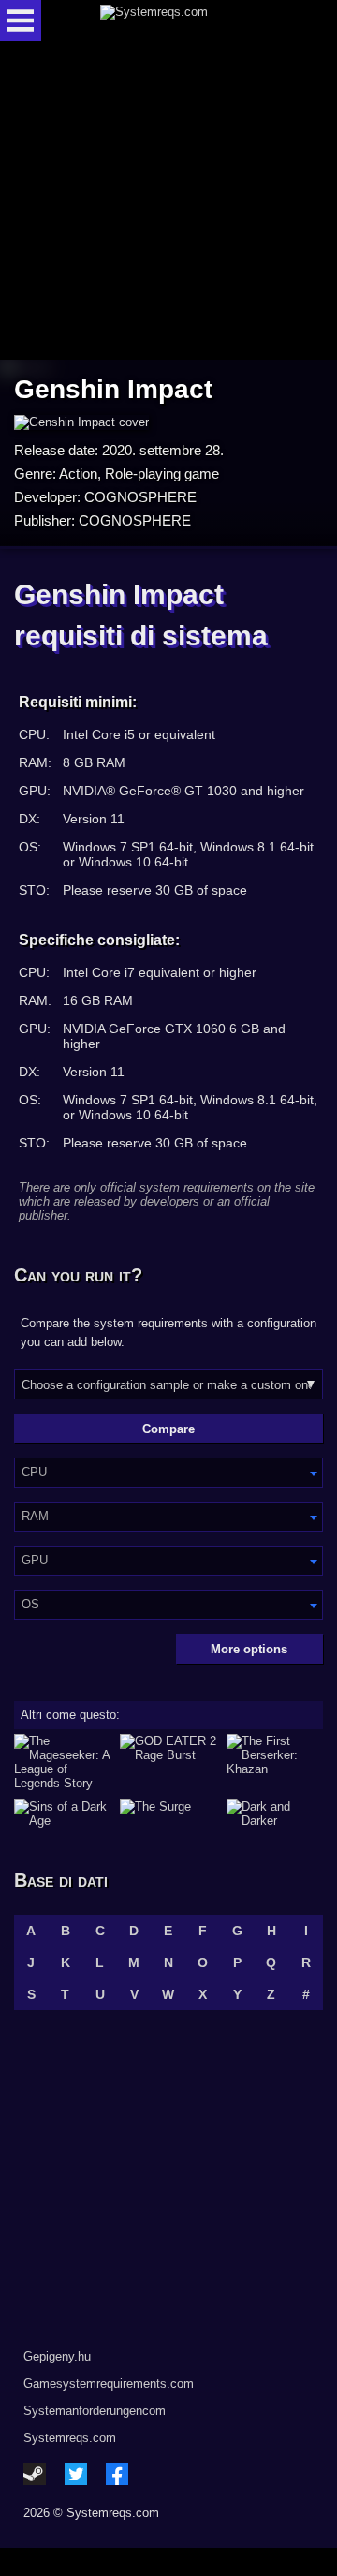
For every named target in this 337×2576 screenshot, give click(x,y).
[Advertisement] (168, 202)
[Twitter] (76, 2474)
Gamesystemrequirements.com (109, 2384)
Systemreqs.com (70, 2438)
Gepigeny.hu (57, 2356)
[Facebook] (117, 2474)
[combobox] (168, 1473)
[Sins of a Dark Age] (62, 1814)
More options (249, 1649)
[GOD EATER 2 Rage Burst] (168, 1762)
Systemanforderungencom (95, 2411)
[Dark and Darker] (275, 1814)
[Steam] (35, 2474)
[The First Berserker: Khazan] (275, 1762)
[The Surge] (168, 1814)
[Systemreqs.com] (184, 21)
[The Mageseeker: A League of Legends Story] (62, 1762)
